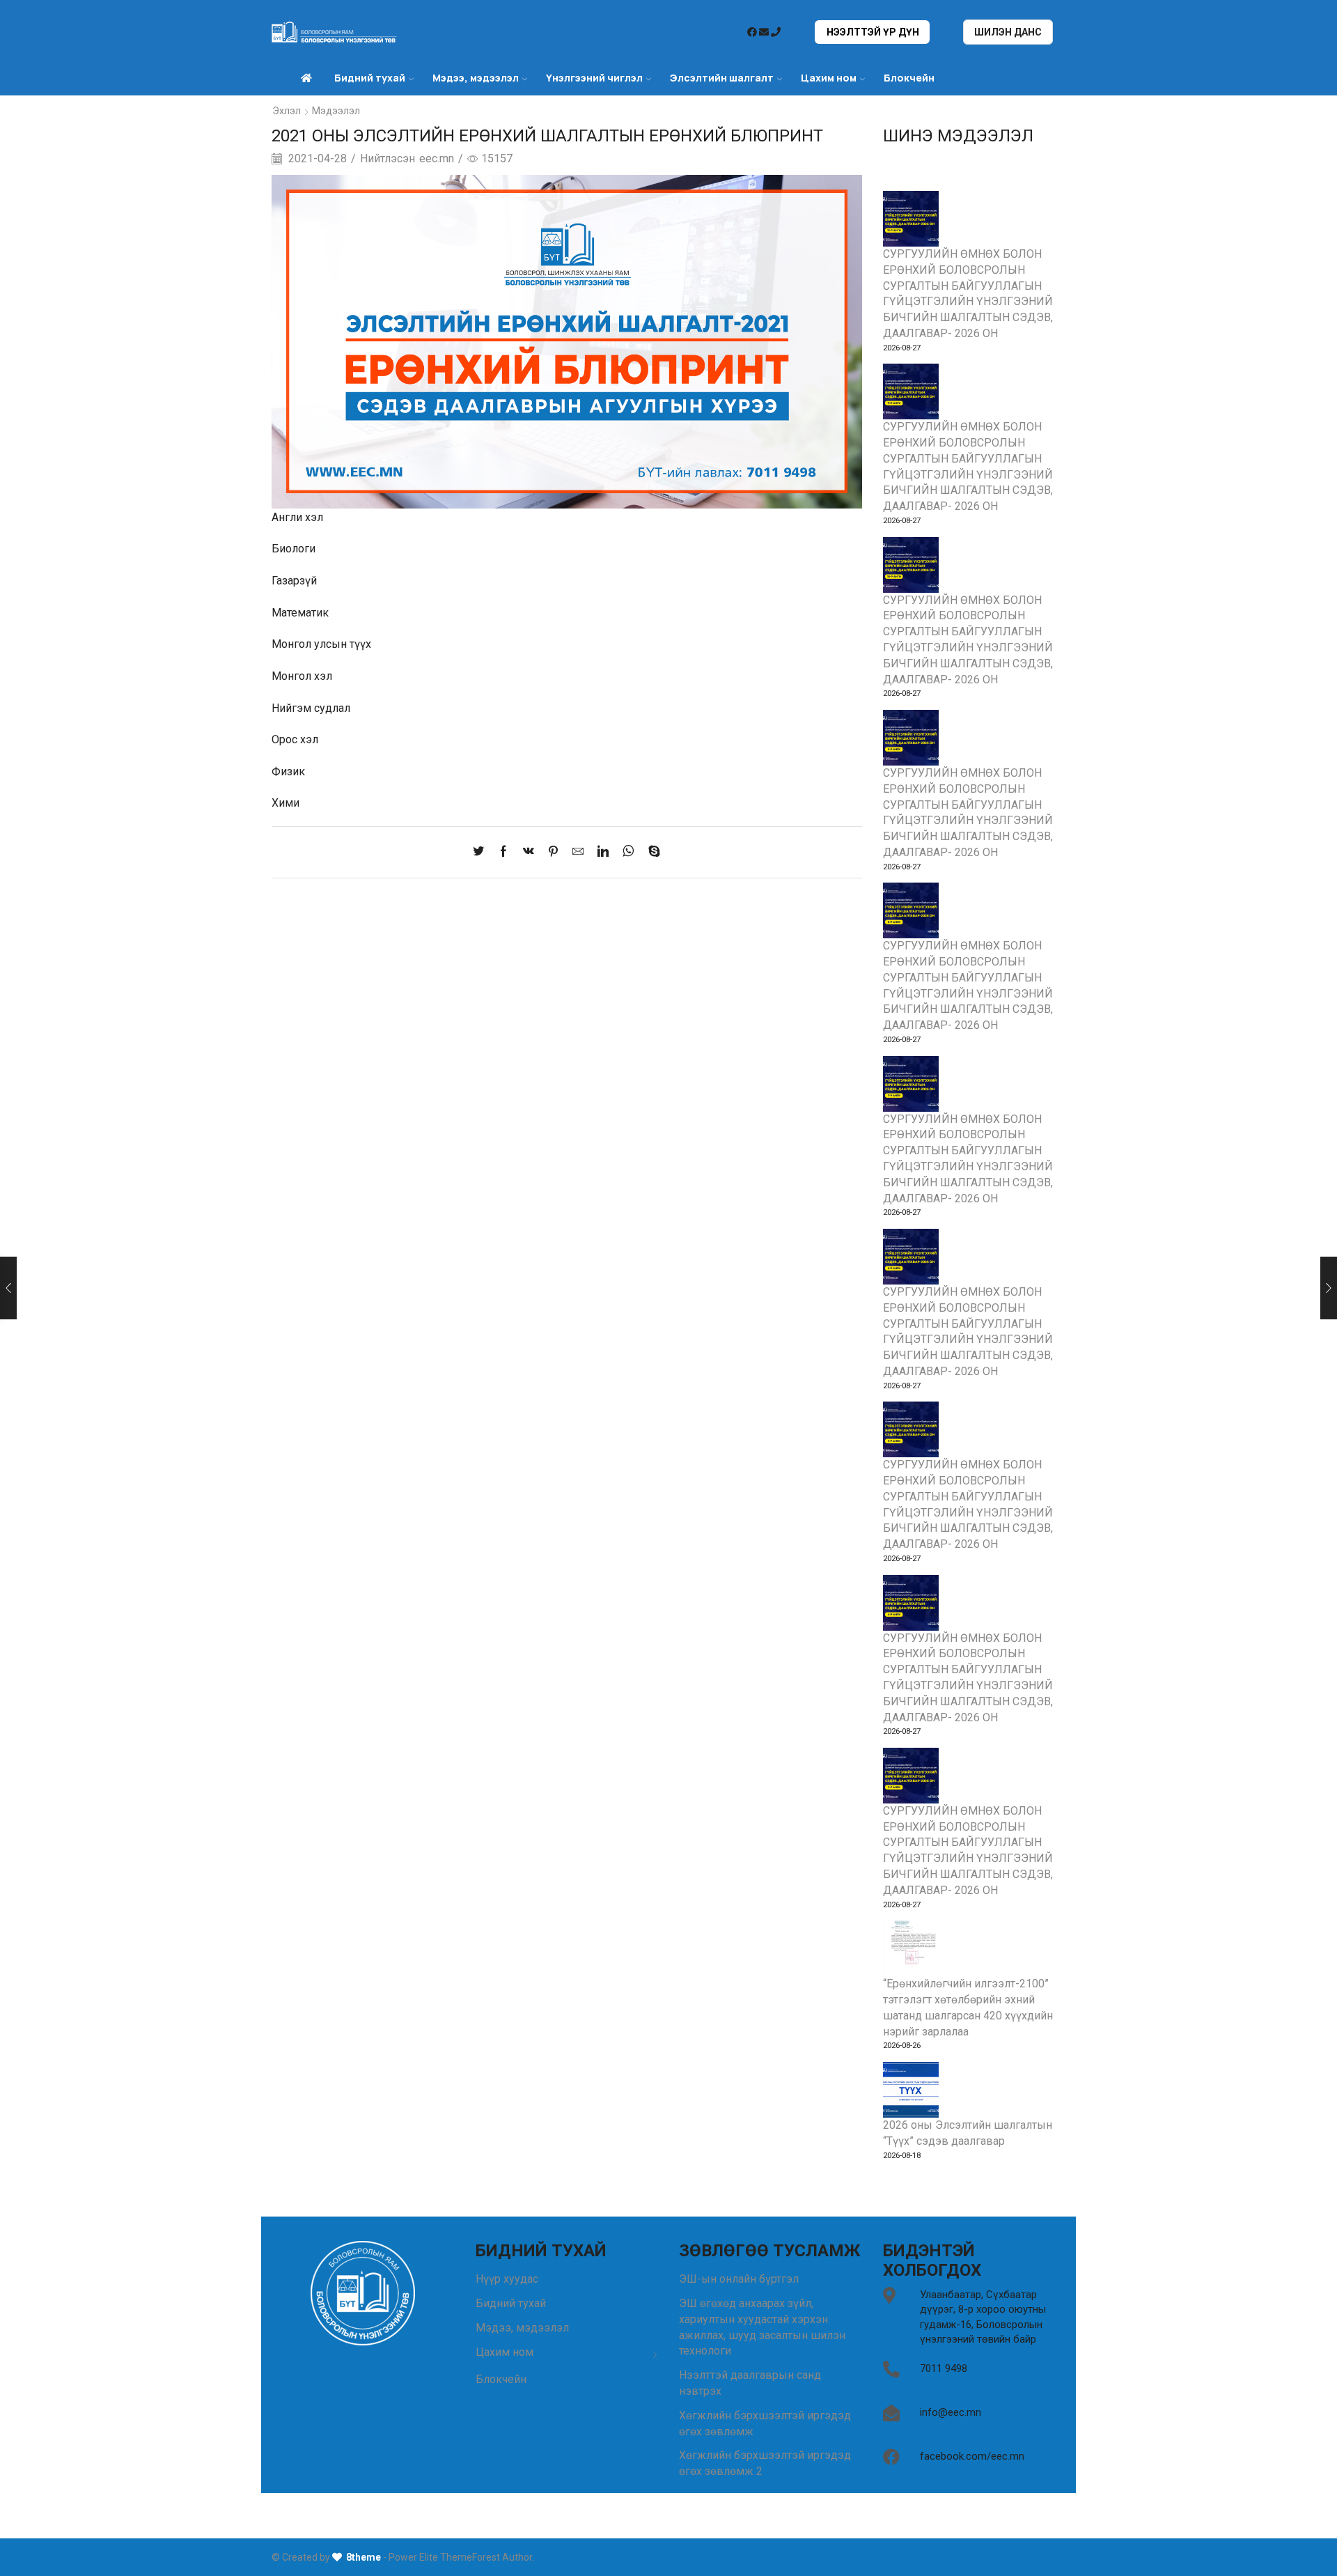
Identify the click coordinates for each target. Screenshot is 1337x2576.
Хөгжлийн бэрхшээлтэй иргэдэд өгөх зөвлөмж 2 (765, 2463)
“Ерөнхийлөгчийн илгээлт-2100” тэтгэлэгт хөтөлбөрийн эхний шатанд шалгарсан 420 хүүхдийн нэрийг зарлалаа (968, 2007)
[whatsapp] (628, 852)
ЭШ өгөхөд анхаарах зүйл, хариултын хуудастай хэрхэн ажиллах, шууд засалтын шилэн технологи (762, 2327)
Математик (300, 613)
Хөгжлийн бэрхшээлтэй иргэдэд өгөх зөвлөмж (765, 2423)
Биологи (294, 549)
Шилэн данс (1008, 32)
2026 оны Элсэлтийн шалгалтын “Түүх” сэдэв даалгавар (968, 2133)
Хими (286, 803)
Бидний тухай (511, 2303)
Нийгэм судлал (311, 708)
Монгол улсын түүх (321, 644)
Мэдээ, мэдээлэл (522, 2328)
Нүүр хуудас (507, 2279)
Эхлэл (287, 111)
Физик (288, 771)
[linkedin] (603, 852)
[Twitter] (482, 852)
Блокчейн (909, 78)
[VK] (529, 852)
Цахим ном (829, 78)
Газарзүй (294, 581)
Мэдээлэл (336, 111)
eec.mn (437, 158)
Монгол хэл (302, 676)
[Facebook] (503, 852)
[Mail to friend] (578, 852)
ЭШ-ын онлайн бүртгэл (739, 2279)
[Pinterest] (553, 852)
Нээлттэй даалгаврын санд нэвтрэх (750, 2383)
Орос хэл (295, 739)
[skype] (651, 852)
